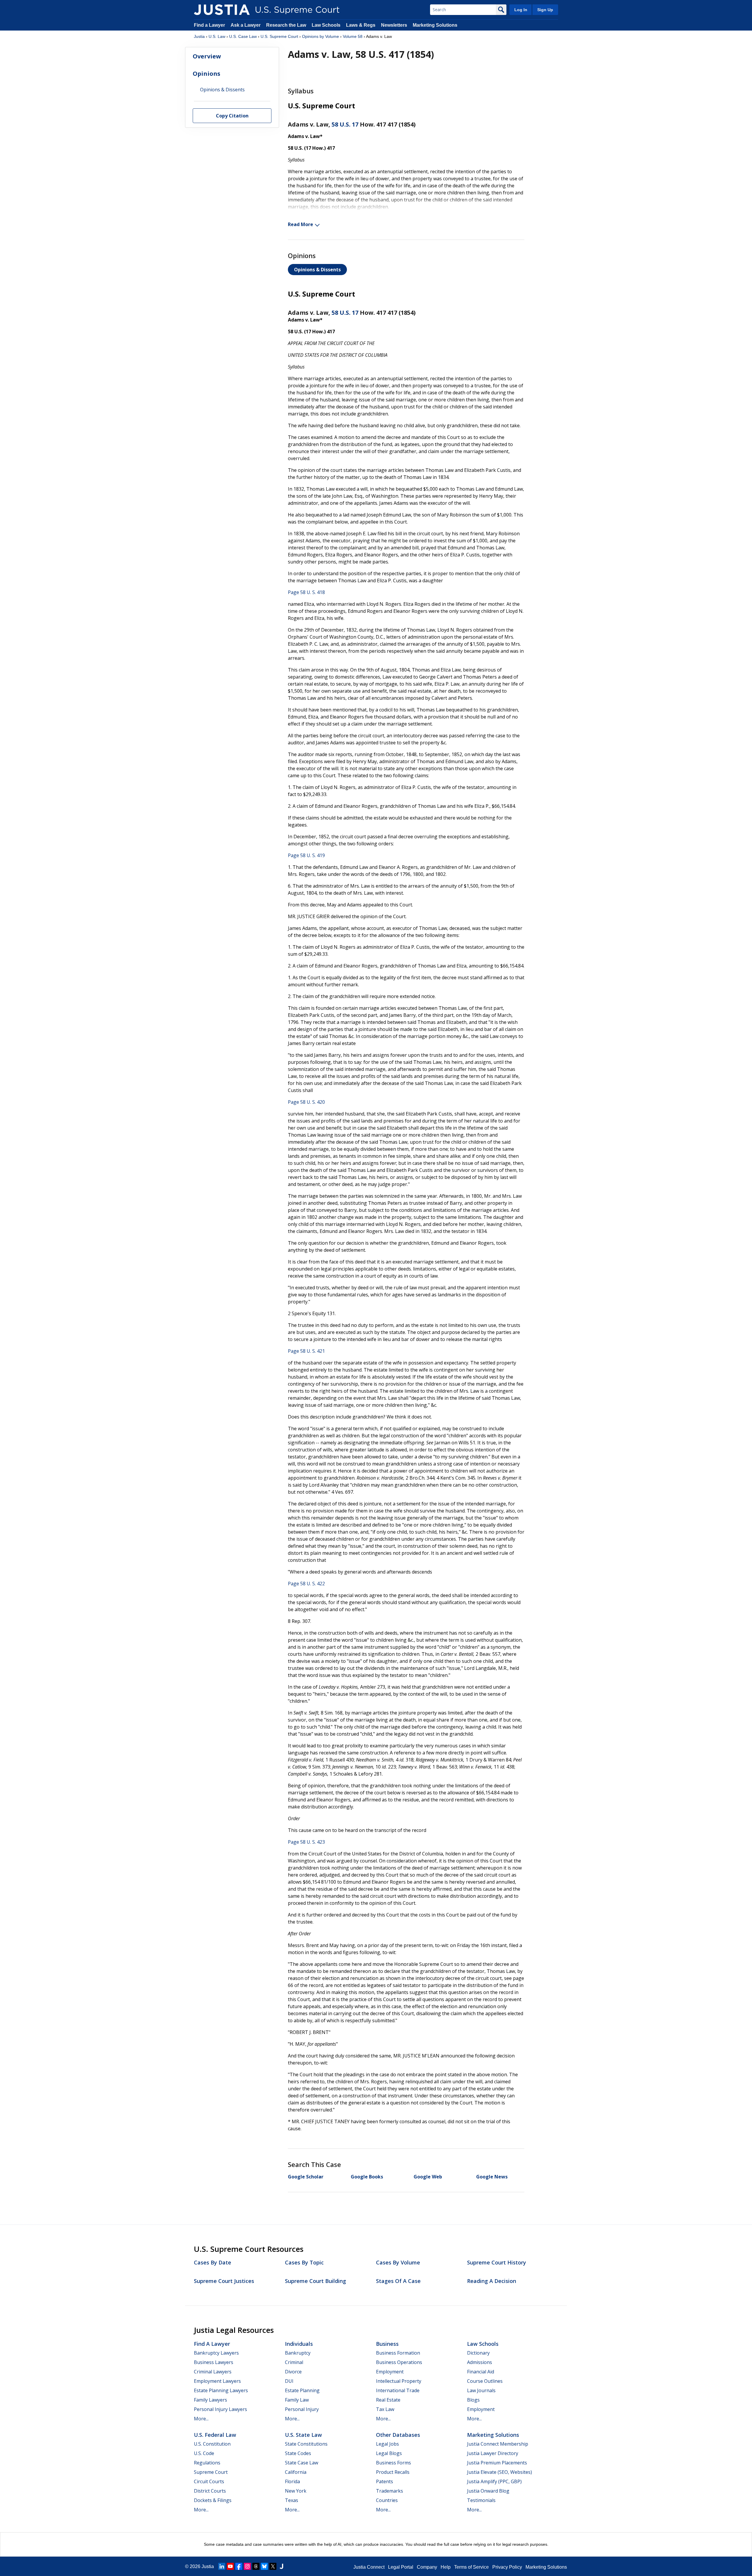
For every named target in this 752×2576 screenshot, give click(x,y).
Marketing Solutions (435, 25)
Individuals (299, 2344)
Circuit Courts (209, 2481)
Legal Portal (401, 2567)
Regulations (207, 2463)
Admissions (480, 2362)
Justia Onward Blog (488, 2491)
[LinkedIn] (222, 2566)
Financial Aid (481, 2372)
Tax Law (385, 2409)
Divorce (293, 2372)
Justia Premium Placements (497, 2463)
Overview (207, 56)
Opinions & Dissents (317, 270)
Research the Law (286, 25)
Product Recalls (393, 2472)
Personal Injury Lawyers (220, 2409)
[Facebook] (239, 2566)
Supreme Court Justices (224, 2281)
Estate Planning (302, 2390)
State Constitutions (306, 2444)
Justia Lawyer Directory (493, 2453)
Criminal (294, 2362)
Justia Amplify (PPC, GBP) (494, 2481)
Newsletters (394, 25)
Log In (521, 10)
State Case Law (302, 2463)
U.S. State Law (303, 2435)
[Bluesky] (264, 2566)
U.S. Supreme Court (279, 36)
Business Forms (393, 2463)
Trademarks (390, 2491)
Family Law (297, 2400)
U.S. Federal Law (215, 2435)
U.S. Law (217, 36)
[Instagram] (247, 2566)
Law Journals (481, 2390)
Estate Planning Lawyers (221, 2390)
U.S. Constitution (212, 2444)
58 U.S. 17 (345, 124)
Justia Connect (369, 2567)
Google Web (428, 2177)
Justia (199, 36)
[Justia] (222, 10)
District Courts (210, 2491)
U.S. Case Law (243, 36)
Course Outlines (485, 2381)
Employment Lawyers (217, 2381)
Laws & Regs (361, 25)
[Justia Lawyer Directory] (281, 2566)
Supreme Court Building (315, 2281)
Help (446, 2567)
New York (296, 2491)
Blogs (473, 2400)
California (296, 2472)
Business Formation (398, 2353)
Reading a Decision (492, 2281)
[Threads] (256, 2566)
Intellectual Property (399, 2381)
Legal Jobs (387, 2444)
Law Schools (326, 25)
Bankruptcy (298, 2353)
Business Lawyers (214, 2362)
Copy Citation (232, 116)
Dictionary (478, 2353)
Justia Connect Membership (498, 2444)
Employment (390, 2372)
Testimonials (481, 2500)
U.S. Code (204, 2453)
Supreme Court (211, 2472)
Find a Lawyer (209, 25)
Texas (292, 2500)
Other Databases (398, 2435)
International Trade (398, 2390)
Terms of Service (471, 2567)
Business (387, 2344)
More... (201, 2419)
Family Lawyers (210, 2400)
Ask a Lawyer (246, 25)
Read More (301, 224)
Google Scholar (306, 2177)
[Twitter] (273, 2566)
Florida (292, 2481)
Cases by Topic (304, 2262)
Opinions (207, 74)
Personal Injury (302, 2409)
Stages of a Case (398, 2281)
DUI (289, 2381)
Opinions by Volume (320, 36)
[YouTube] (230, 2566)
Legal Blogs (389, 2453)
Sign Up (545, 10)
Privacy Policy (507, 2567)
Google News (492, 2177)
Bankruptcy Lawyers (216, 2353)
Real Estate (388, 2400)
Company (427, 2567)
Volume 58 (353, 36)
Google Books (367, 2177)
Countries (387, 2500)
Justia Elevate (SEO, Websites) (500, 2472)
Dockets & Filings (213, 2500)
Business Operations (399, 2362)
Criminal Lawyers (213, 2372)
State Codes (298, 2453)
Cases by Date (213, 2262)
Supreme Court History (497, 2262)
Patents (385, 2481)
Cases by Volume (398, 2262)
